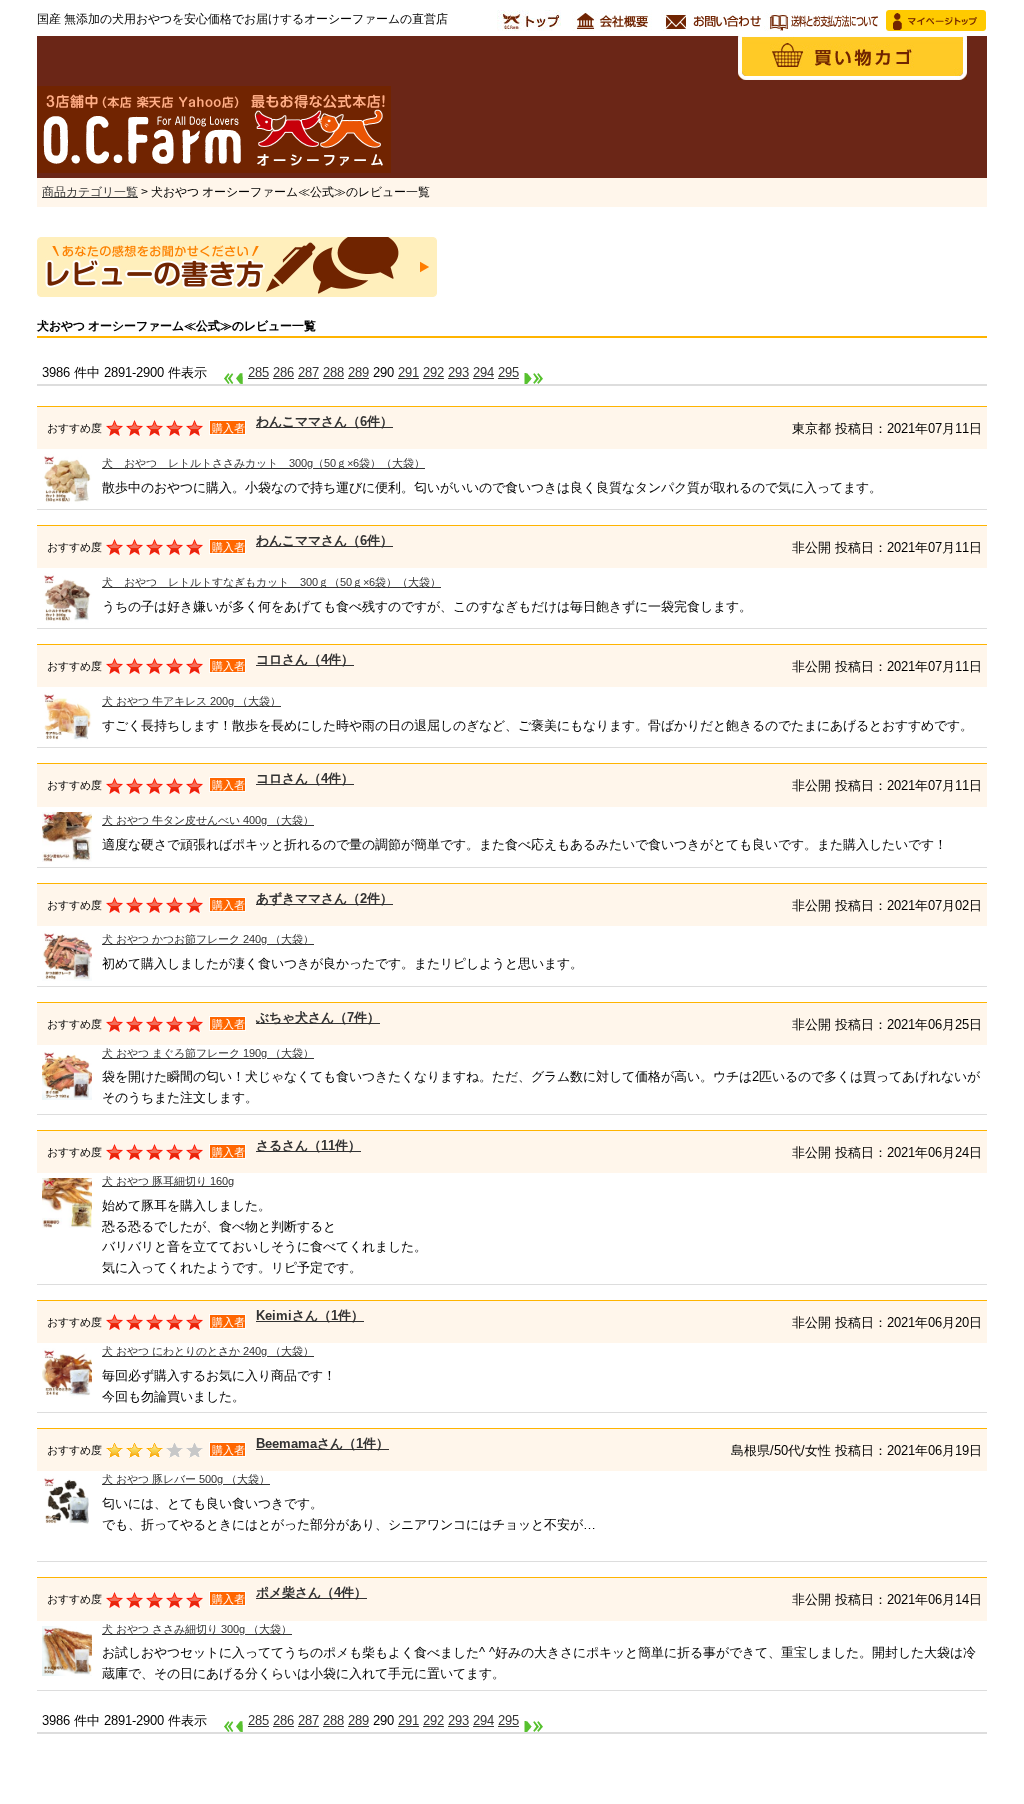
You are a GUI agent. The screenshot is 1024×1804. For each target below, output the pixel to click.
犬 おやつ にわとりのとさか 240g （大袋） (208, 1351)
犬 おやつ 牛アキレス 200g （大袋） (191, 701)
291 (408, 372)
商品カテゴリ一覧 (90, 192)
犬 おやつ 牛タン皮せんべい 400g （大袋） (208, 820)
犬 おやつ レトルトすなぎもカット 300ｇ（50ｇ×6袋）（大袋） (271, 582)
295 (508, 372)
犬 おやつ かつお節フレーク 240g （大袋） (208, 939)
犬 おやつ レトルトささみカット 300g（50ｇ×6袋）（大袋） (263, 463)
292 (433, 372)
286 (283, 372)
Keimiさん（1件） (310, 1315)
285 (258, 372)
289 (358, 372)
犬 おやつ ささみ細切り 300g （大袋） (197, 1629)
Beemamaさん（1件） (322, 1443)
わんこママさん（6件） (324, 421)
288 (333, 372)
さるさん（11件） (308, 1145)
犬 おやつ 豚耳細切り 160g (168, 1181)
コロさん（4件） (305, 659)
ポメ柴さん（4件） (311, 1592)
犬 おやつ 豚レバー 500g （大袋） (186, 1479)
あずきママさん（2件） (324, 898)
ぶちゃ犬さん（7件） (318, 1017)
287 (308, 372)
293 (458, 372)
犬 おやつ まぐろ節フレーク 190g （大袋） (208, 1053)
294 (483, 372)
